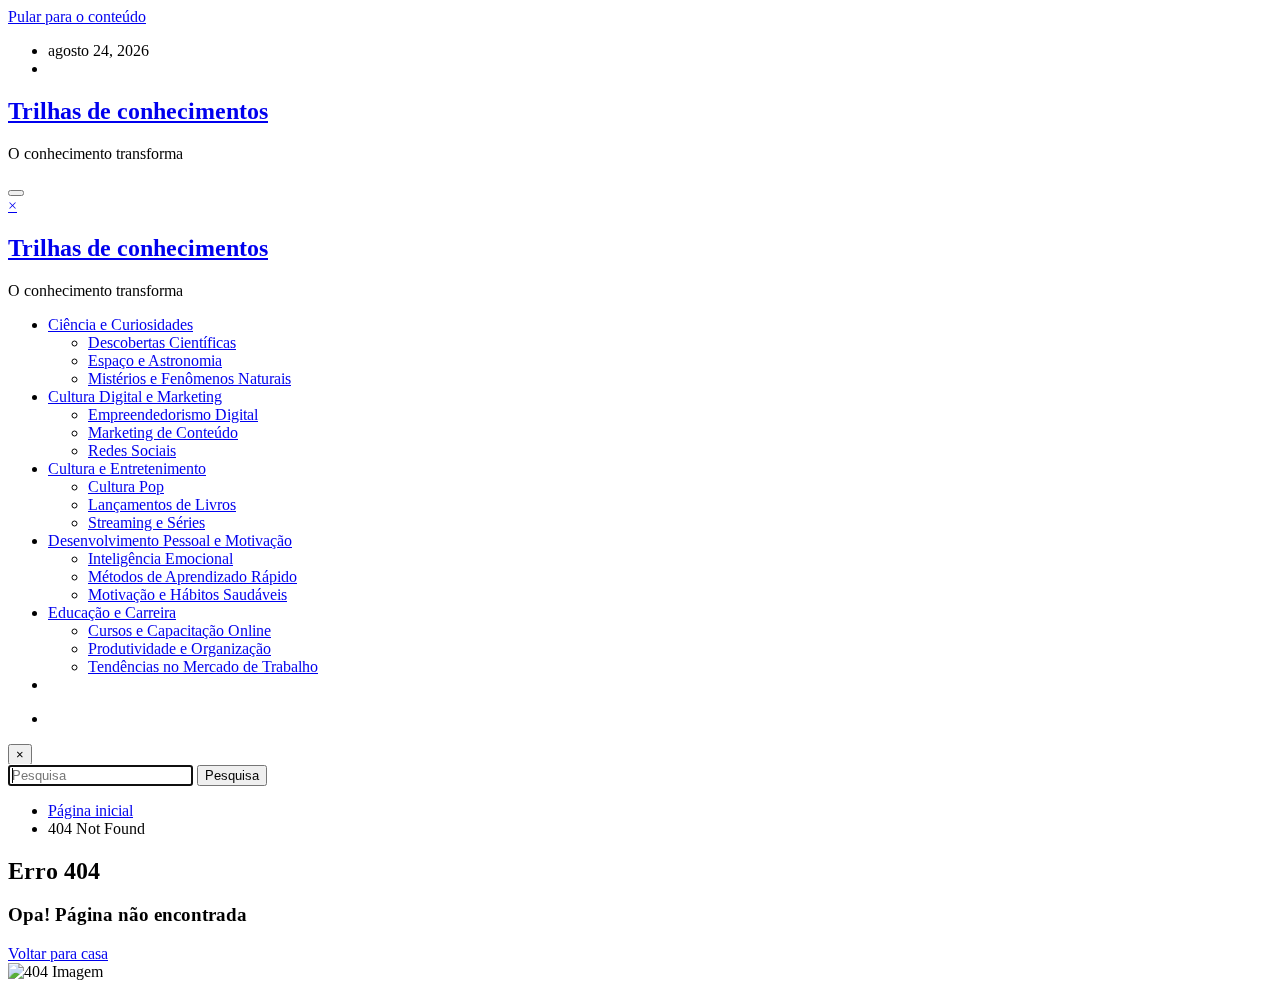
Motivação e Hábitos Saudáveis (187, 594)
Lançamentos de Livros (162, 504)
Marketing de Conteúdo (163, 432)
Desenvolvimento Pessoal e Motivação (170, 540)
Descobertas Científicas (162, 342)
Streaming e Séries (146, 522)
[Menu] (16, 193)
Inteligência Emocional (160, 558)
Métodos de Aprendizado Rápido (192, 576)
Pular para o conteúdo (77, 16)
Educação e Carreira (112, 612)
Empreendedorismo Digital (173, 414)
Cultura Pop (126, 486)
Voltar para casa (58, 953)
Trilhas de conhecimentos (138, 111)
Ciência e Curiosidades (120, 324)
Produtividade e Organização (179, 648)
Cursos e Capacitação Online (179, 630)
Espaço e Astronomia (155, 360)
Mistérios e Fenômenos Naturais (189, 378)
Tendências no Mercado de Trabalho (203, 666)
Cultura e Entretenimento (127, 468)
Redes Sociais (132, 450)
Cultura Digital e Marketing (135, 396)
